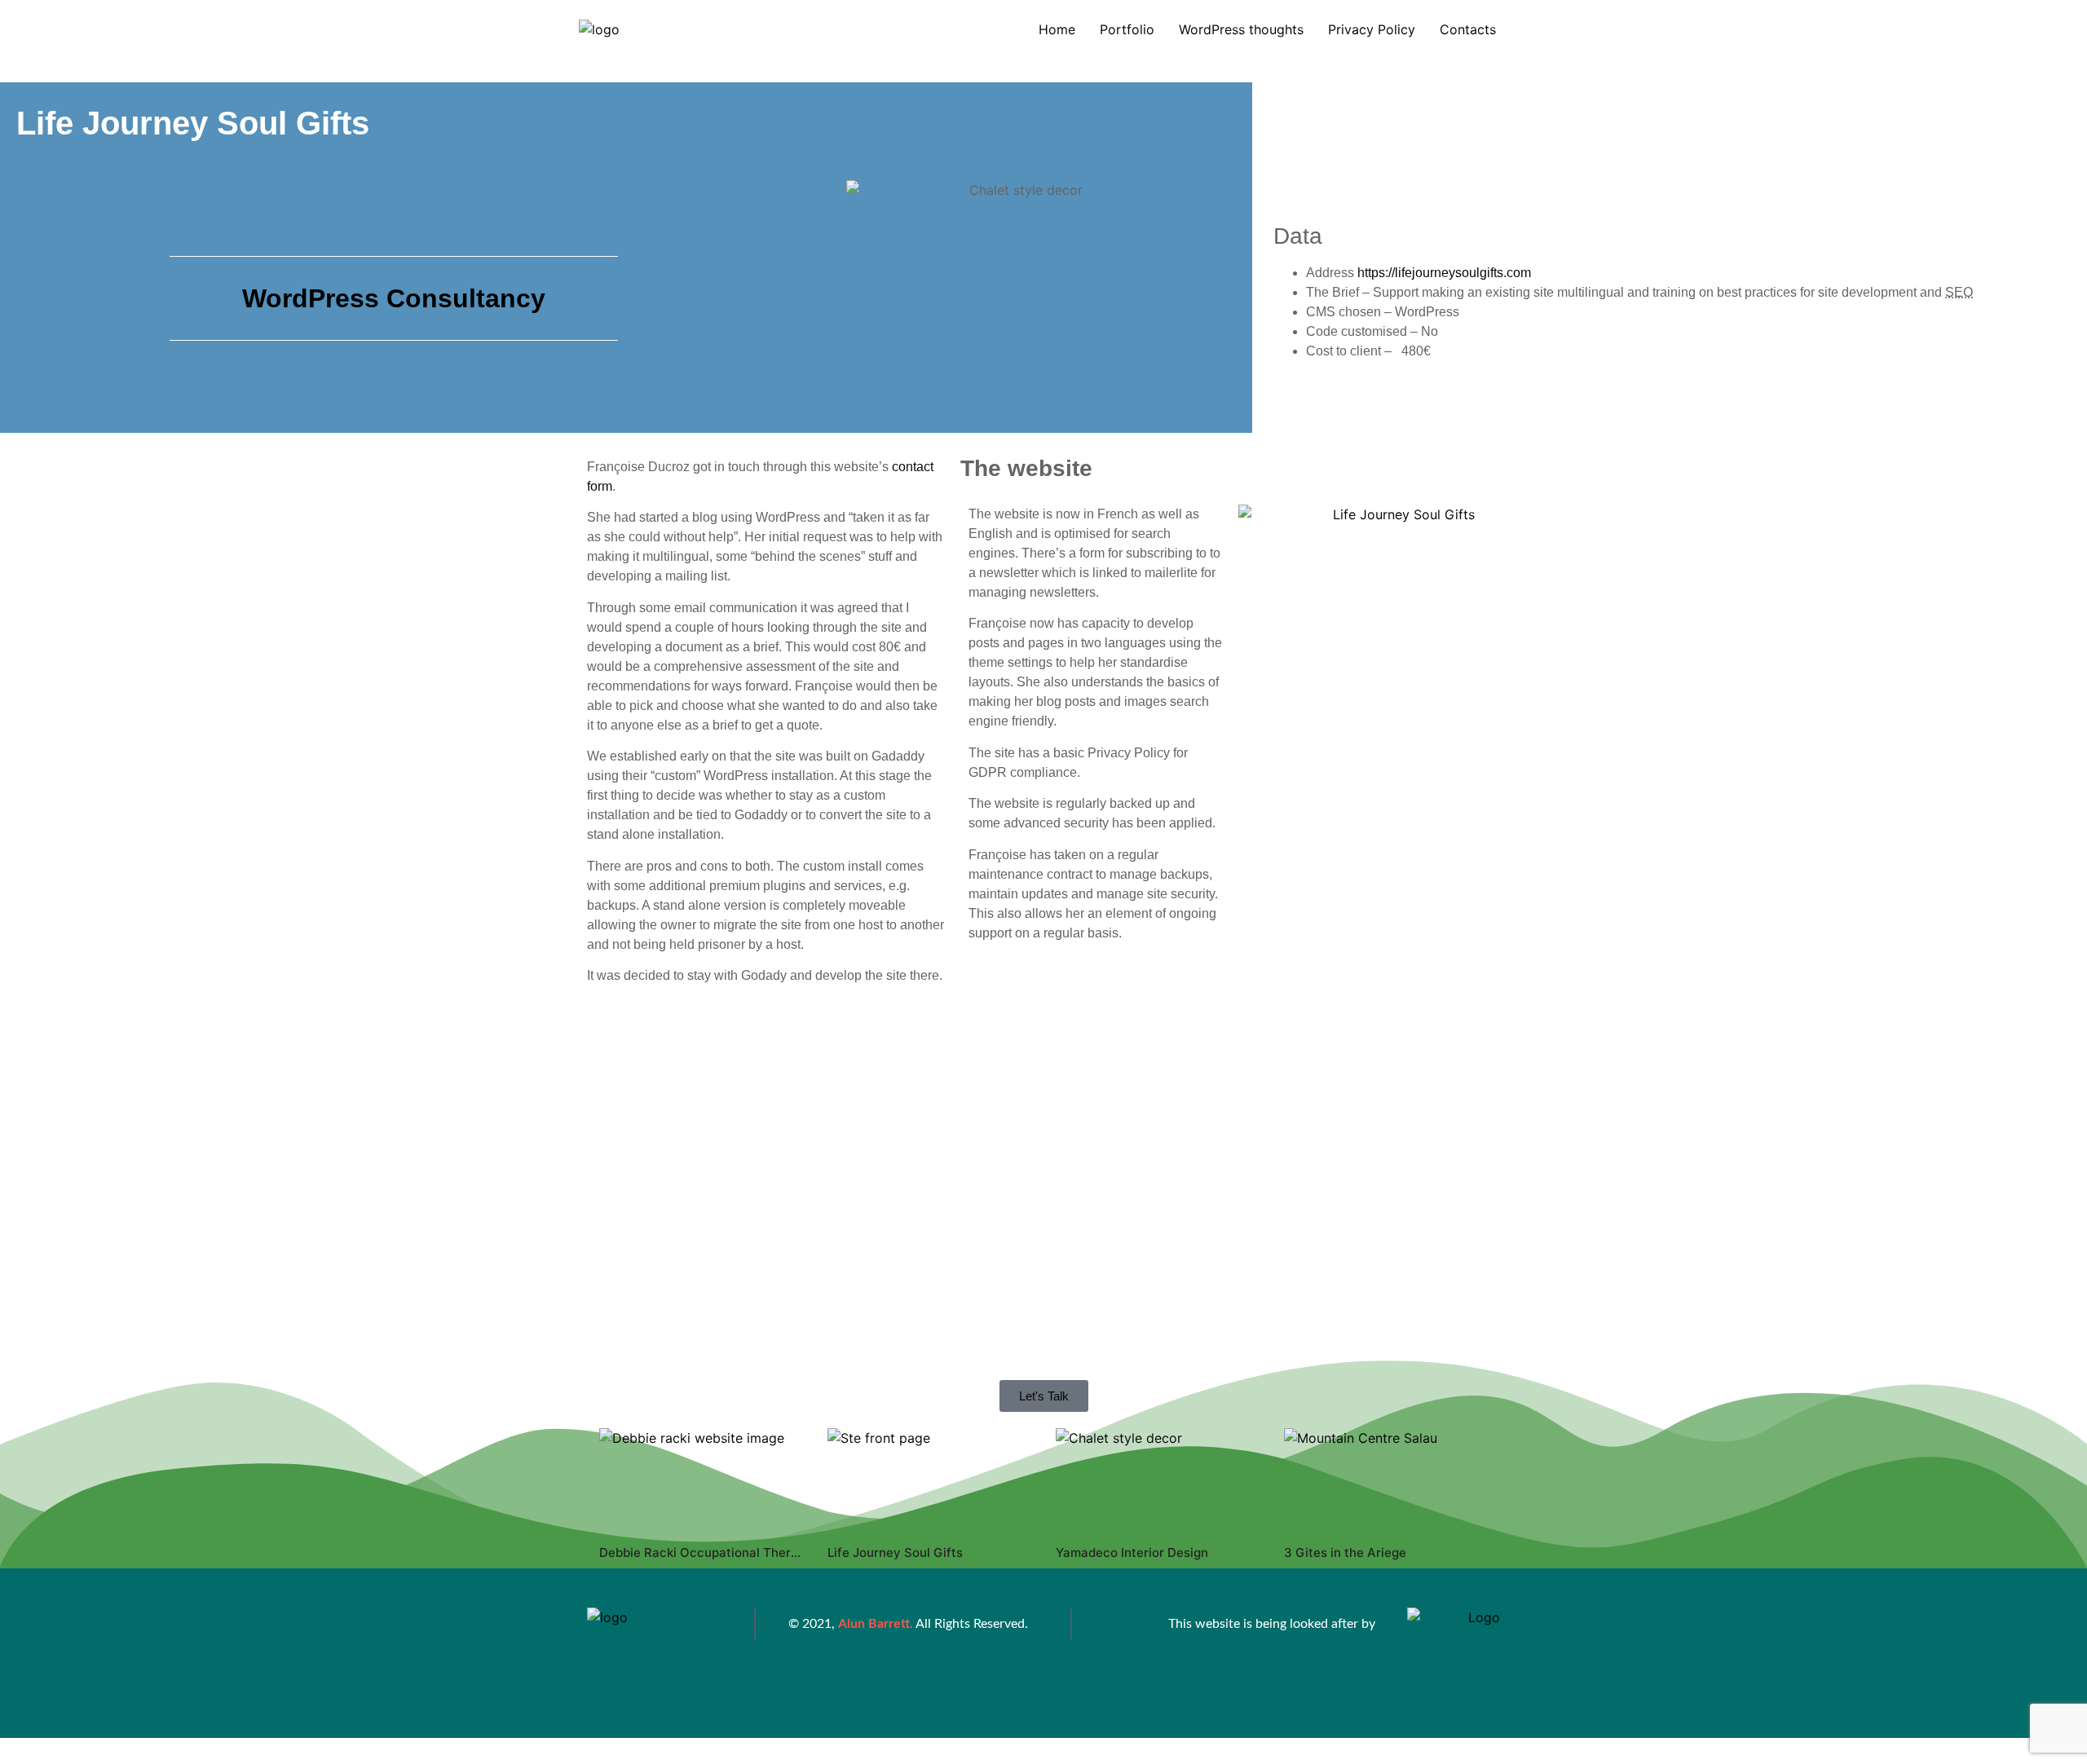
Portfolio (1127, 29)
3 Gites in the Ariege (1345, 1552)
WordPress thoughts (1241, 29)
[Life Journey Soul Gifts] (929, 1479)
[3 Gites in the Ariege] (1386, 1479)
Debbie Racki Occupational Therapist (710, 1552)
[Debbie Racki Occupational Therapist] (701, 1479)
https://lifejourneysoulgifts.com (1444, 273)
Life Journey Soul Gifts (895, 1552)
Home (1057, 29)
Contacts (1468, 29)
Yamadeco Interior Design (1132, 1552)
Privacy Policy (1372, 29)
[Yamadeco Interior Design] (1158, 1479)
